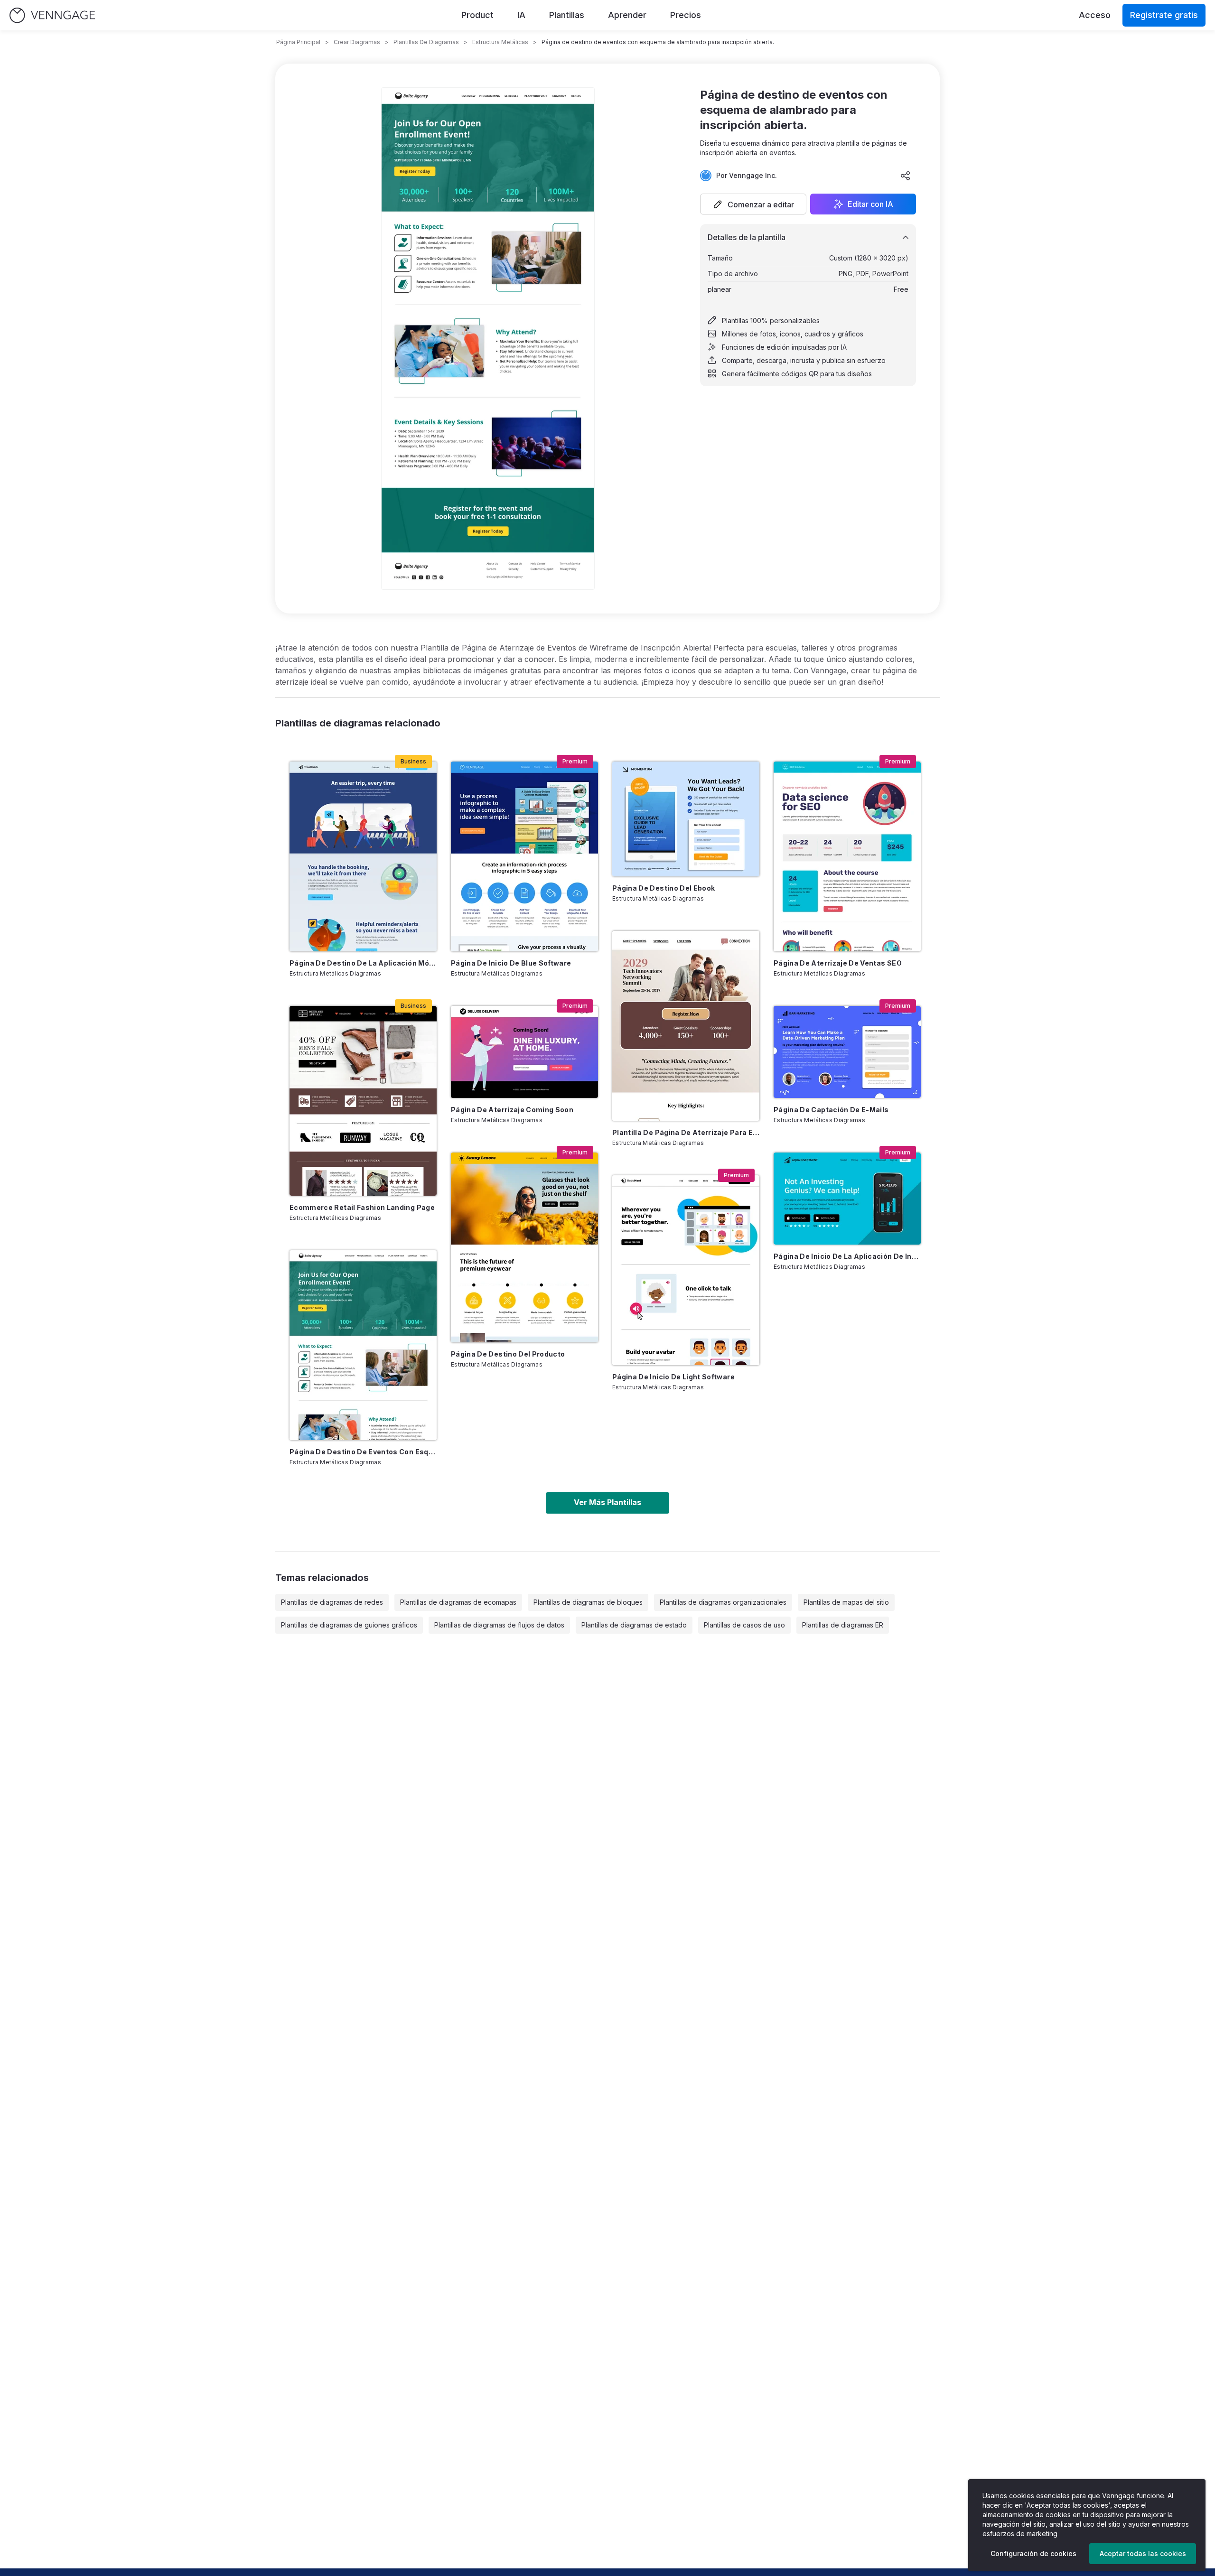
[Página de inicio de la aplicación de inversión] (847, 1199)
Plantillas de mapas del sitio (846, 1602)
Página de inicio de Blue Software (511, 963)
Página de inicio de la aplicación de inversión (847, 1256)
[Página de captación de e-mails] (847, 1052)
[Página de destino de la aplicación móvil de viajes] (363, 856)
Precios (686, 15)
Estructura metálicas (500, 42)
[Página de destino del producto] (524, 1247)
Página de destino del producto (508, 1354)
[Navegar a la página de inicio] (52, 15)
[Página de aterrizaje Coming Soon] (524, 1052)
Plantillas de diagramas (426, 42)
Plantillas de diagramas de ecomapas (458, 1602)
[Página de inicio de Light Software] (686, 1270)
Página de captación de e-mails (831, 1110)
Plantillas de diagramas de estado (634, 1625)
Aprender (627, 15)
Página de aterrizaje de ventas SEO (838, 963)
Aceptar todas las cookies (1143, 2553)
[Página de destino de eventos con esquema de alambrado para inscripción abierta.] (363, 1345)
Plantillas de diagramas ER (843, 1625)
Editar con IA (870, 204)
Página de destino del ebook (664, 888)
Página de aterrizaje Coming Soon (512, 1110)
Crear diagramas (357, 42)
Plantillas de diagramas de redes (332, 1602)
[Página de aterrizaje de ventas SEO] (847, 856)
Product (477, 15)
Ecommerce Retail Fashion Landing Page (362, 1207)
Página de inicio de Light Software (673, 1377)
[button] (753, 204)
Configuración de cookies (1033, 2553)
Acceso (1095, 15)
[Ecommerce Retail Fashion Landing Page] (363, 1101)
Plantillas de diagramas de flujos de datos (499, 1625)
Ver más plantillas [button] (607, 1502)
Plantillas (567, 15)
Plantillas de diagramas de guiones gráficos (349, 1625)
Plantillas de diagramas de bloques (588, 1602)
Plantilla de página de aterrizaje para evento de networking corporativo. (686, 1132)
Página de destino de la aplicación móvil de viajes (363, 963)
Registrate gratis (1164, 15)
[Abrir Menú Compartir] (906, 176)
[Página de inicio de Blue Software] (524, 856)
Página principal (298, 42)
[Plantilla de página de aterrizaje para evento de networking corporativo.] (686, 1026)
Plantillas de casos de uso (744, 1625)
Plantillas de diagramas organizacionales (723, 1602)
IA (521, 15)
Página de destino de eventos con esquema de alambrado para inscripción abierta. (363, 1452)
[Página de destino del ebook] (686, 819)
